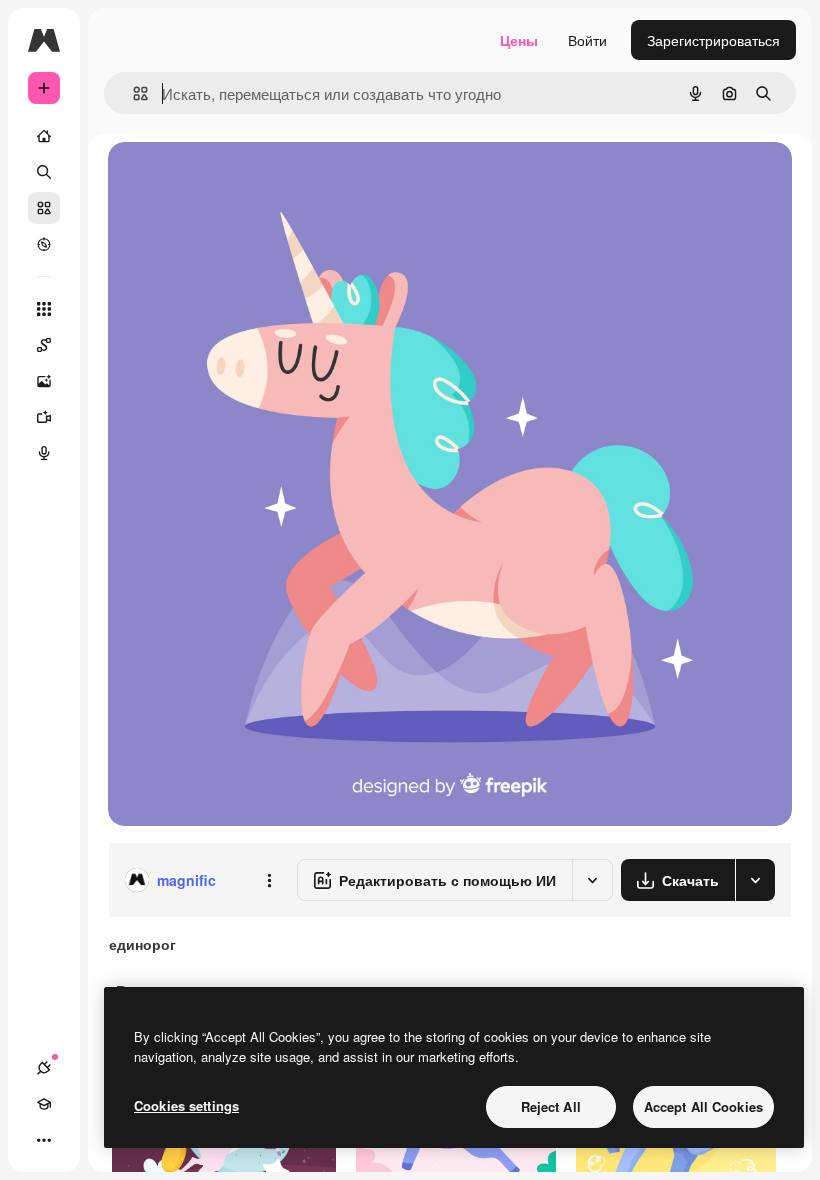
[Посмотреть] (44, 244)
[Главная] (44, 136)
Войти (587, 40)
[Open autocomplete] (132, 93)
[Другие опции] (269, 880)
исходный (242, 179)
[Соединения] (44, 1068)
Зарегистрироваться (713, 40)
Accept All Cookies (703, 1106)
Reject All (551, 1106)
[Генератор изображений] (44, 381)
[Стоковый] (44, 208)
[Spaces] (44, 345)
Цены (519, 40)
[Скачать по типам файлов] (755, 880)
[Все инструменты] (44, 309)
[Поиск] (44, 172)
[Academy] (44, 1104)
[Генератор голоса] (44, 453)
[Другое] (44, 1140)
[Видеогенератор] (44, 417)
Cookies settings (186, 1105)
